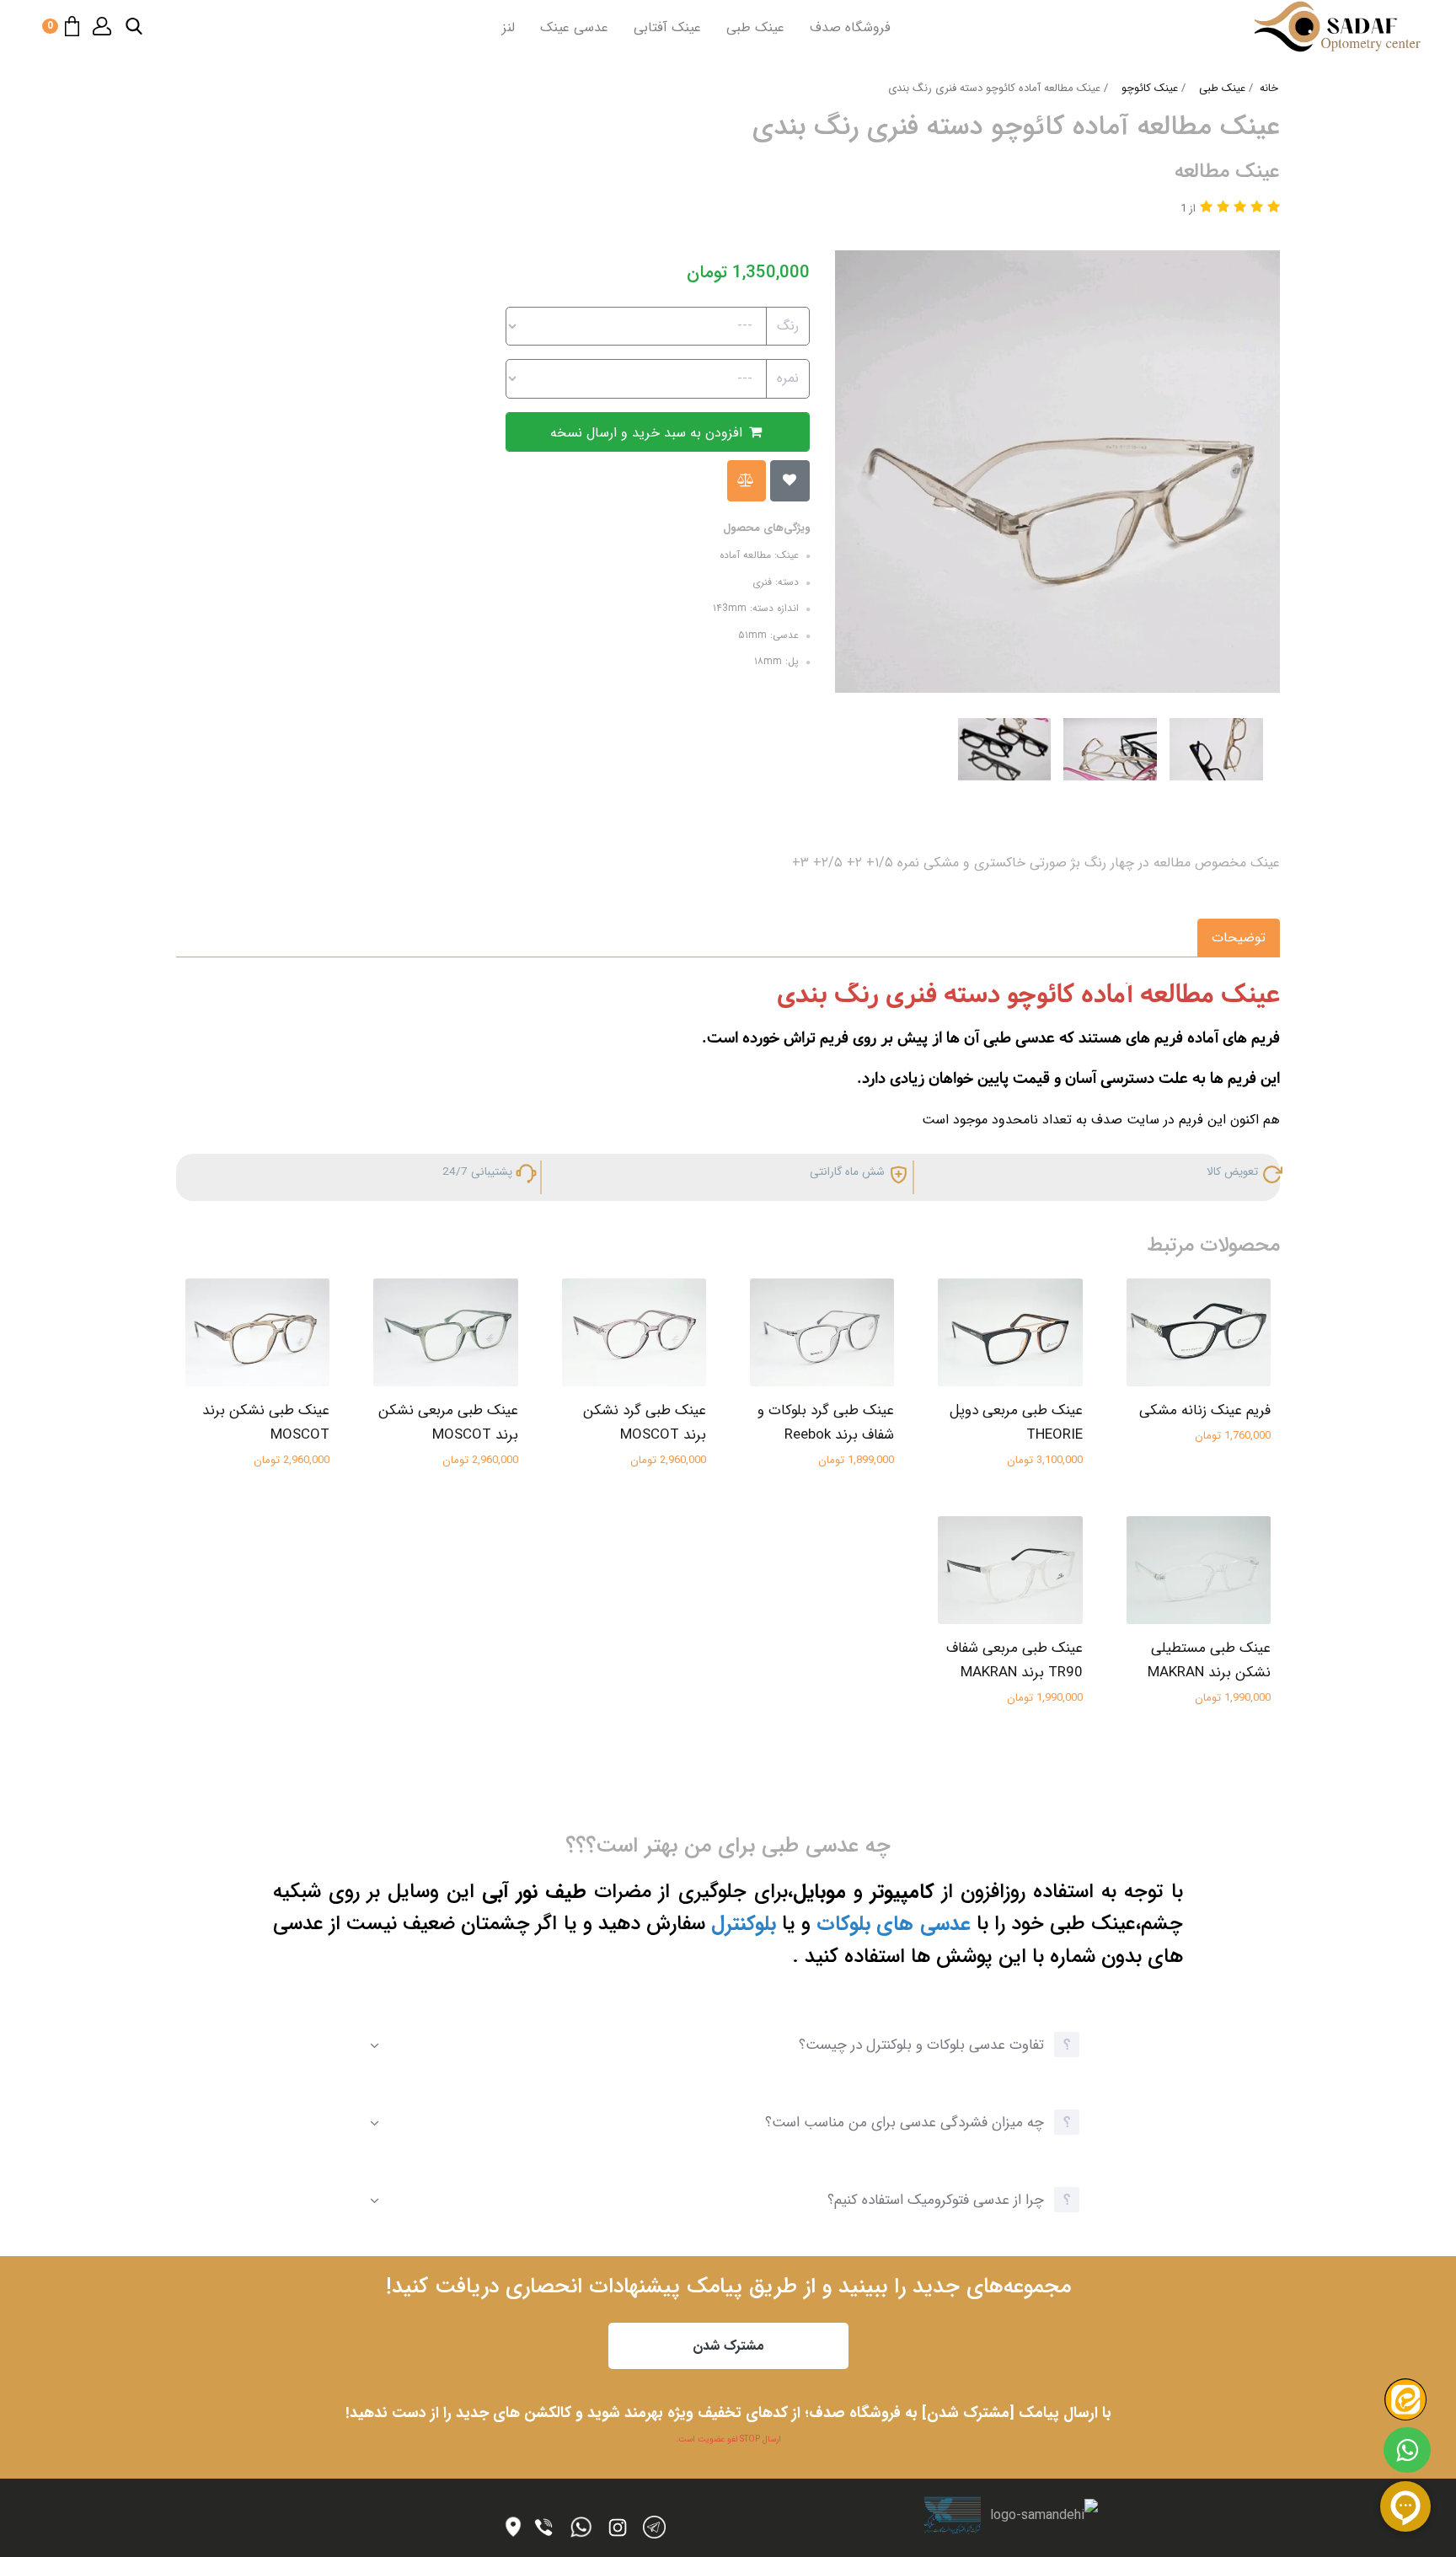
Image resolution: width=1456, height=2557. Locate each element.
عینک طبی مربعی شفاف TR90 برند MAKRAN (1014, 1660)
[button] (134, 26)
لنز (509, 27)
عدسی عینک (574, 27)
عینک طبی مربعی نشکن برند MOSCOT (448, 1423)
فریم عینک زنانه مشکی (1205, 1410)
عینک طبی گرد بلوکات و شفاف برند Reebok (826, 1423)
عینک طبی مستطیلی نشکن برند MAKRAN (1209, 1660)
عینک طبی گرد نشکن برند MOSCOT (645, 1423)
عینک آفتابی (667, 27)
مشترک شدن (728, 2346)
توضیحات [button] (1239, 938)
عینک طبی (755, 27)
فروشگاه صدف (850, 27)
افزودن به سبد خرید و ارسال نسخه (648, 433)
